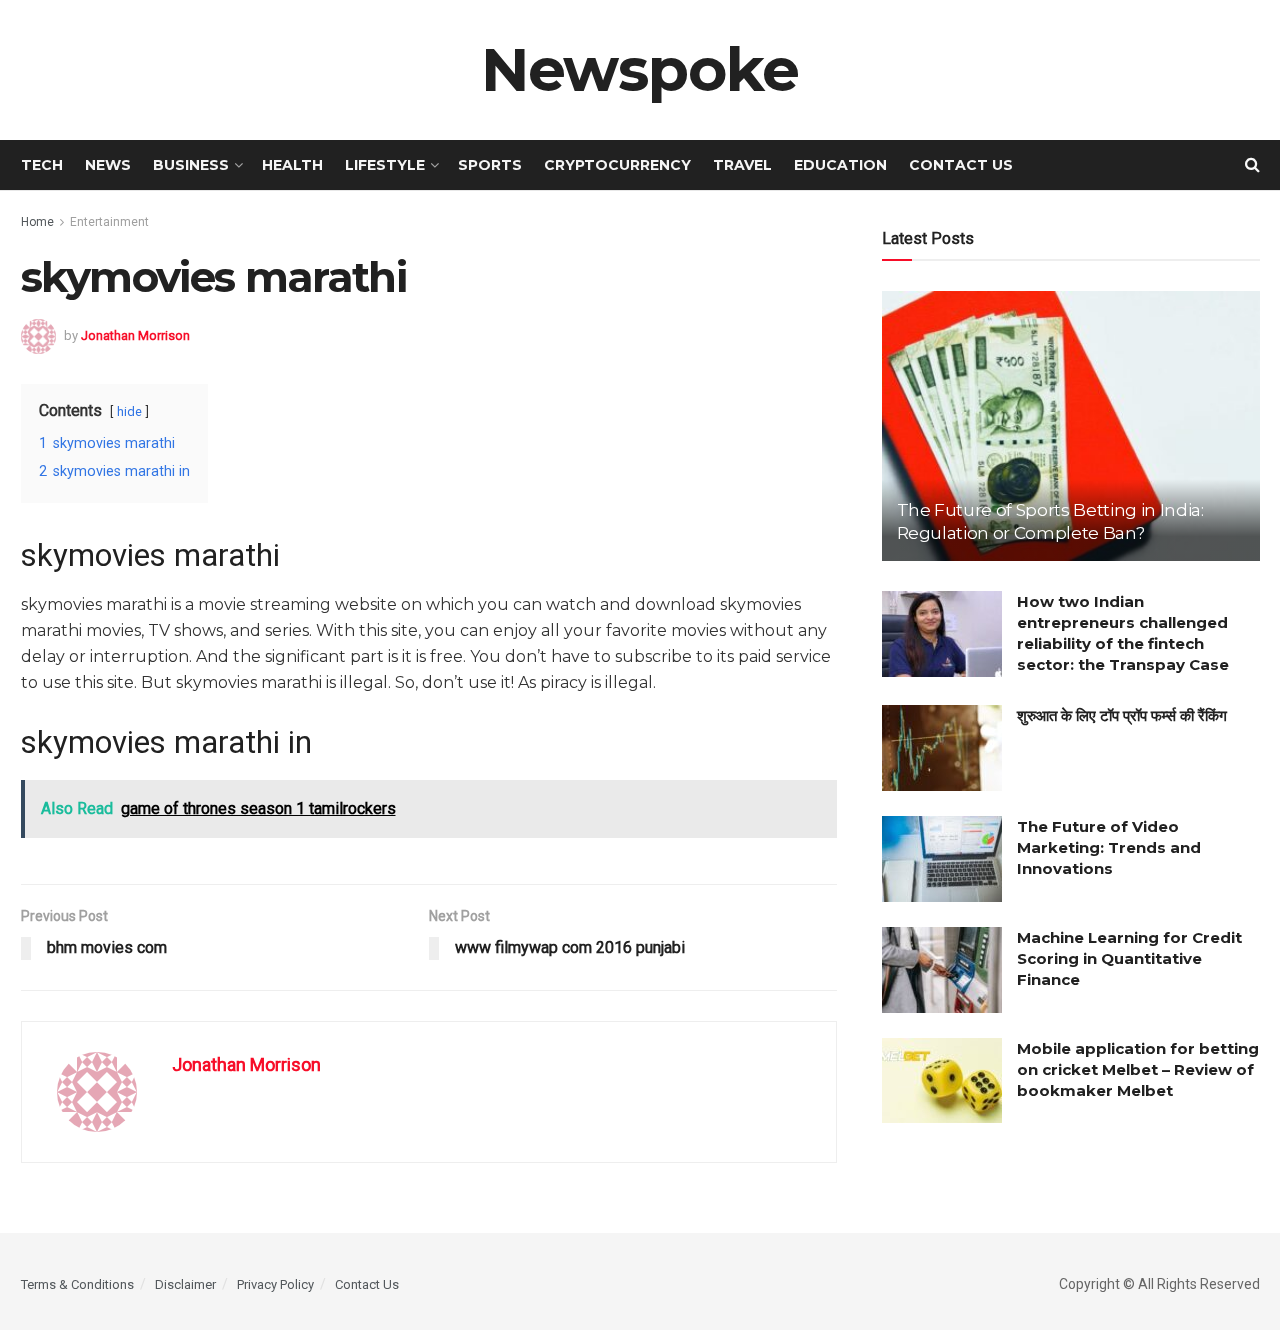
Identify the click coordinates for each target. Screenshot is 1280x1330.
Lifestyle (385, 165)
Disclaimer (185, 1284)
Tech (42, 165)
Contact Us (961, 165)
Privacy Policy (275, 1284)
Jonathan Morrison (135, 334)
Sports (490, 165)
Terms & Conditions (77, 1284)
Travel (742, 165)
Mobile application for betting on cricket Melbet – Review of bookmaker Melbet (1138, 1069)
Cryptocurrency (617, 165)
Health (292, 165)
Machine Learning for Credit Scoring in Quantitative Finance (1129, 958)
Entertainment (109, 222)
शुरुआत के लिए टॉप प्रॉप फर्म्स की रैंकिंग (1122, 715)
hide (129, 411)
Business (191, 165)
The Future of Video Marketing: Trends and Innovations (1109, 847)
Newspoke (640, 70)
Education (840, 165)
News (108, 165)
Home (37, 222)
